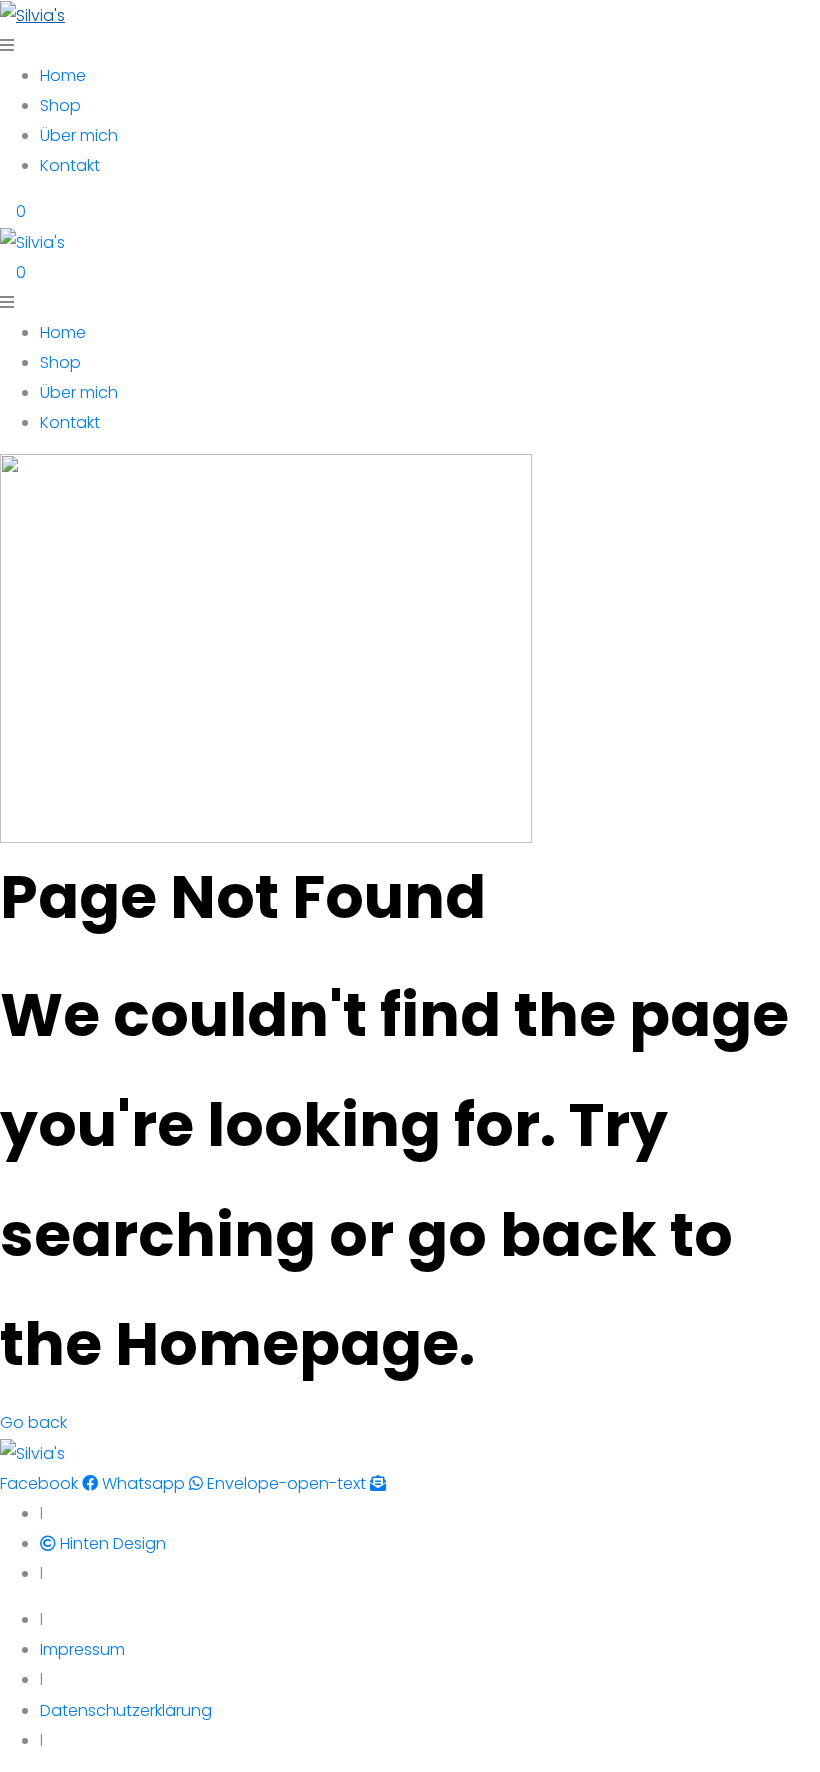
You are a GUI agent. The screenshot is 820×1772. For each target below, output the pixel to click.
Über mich (79, 135)
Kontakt (70, 165)
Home (63, 75)
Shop (60, 105)
